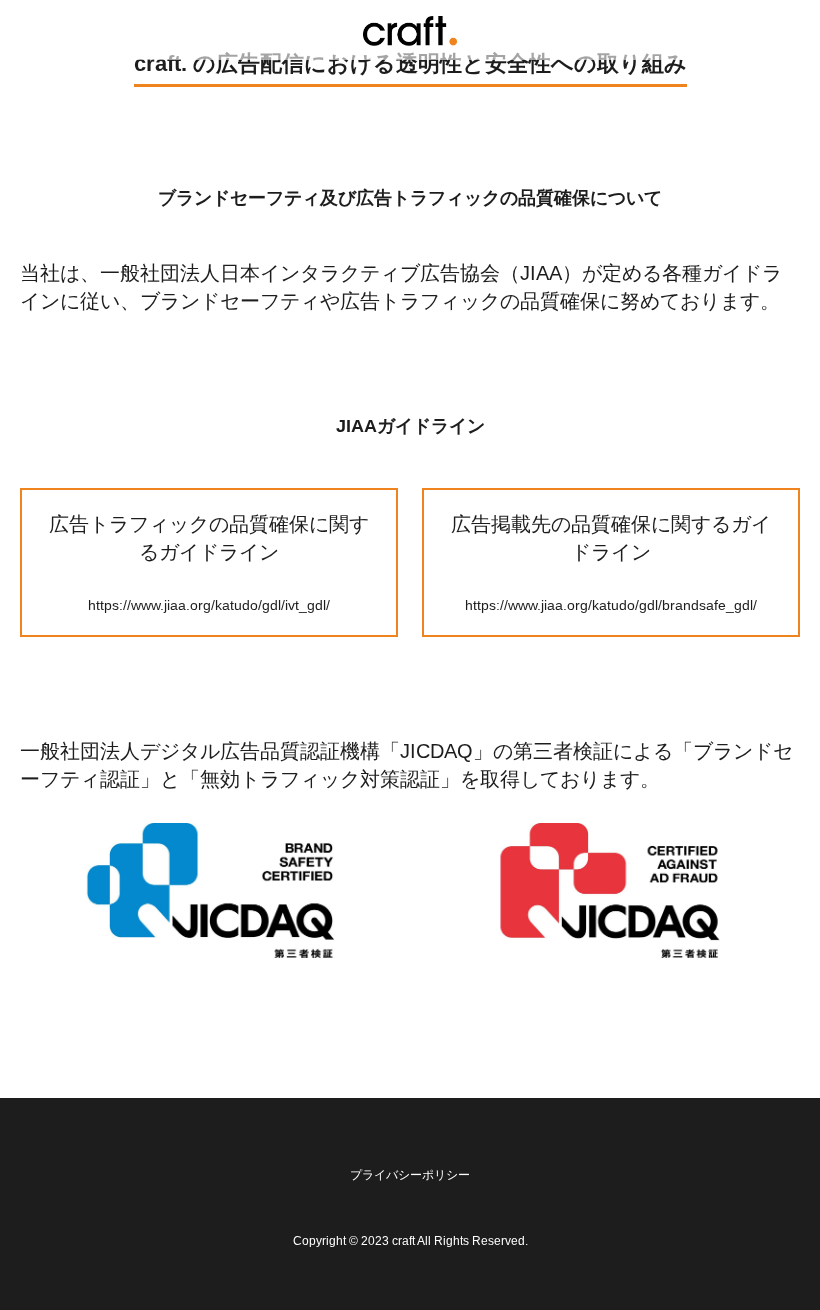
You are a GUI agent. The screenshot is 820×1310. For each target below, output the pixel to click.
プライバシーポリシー (410, 1175)
